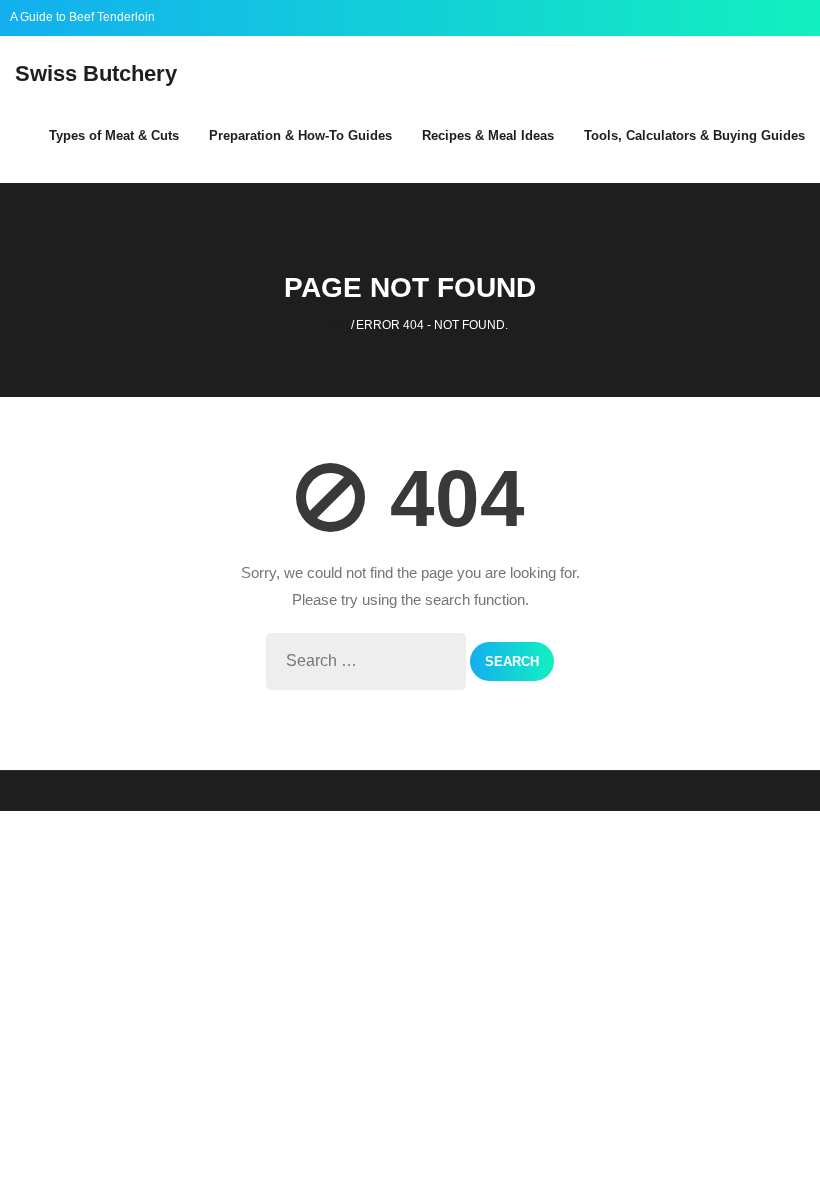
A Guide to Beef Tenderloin (82, 17)
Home (331, 325)
